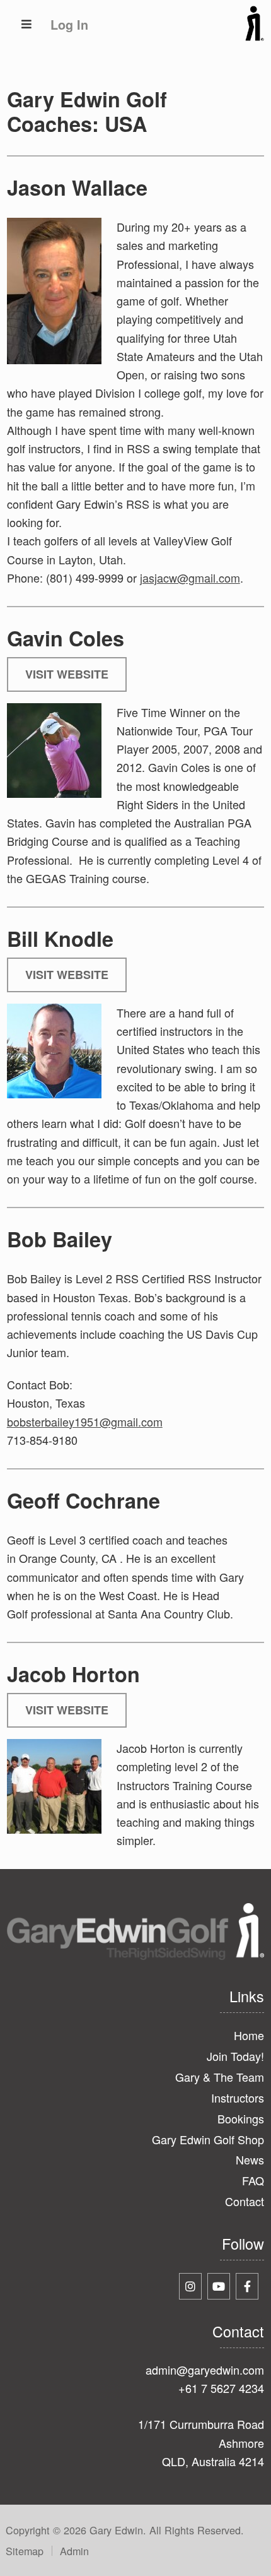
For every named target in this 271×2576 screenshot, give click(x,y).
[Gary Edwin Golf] (255, 37)
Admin (74, 2551)
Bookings (241, 2118)
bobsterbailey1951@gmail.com (85, 1422)
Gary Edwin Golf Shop (208, 2139)
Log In (69, 25)
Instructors (238, 2098)
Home (249, 2035)
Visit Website (67, 674)
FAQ (253, 2180)
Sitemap (25, 2551)
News (250, 2159)
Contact (245, 2201)
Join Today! (235, 2056)
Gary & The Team (220, 2077)
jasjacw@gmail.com (190, 578)
